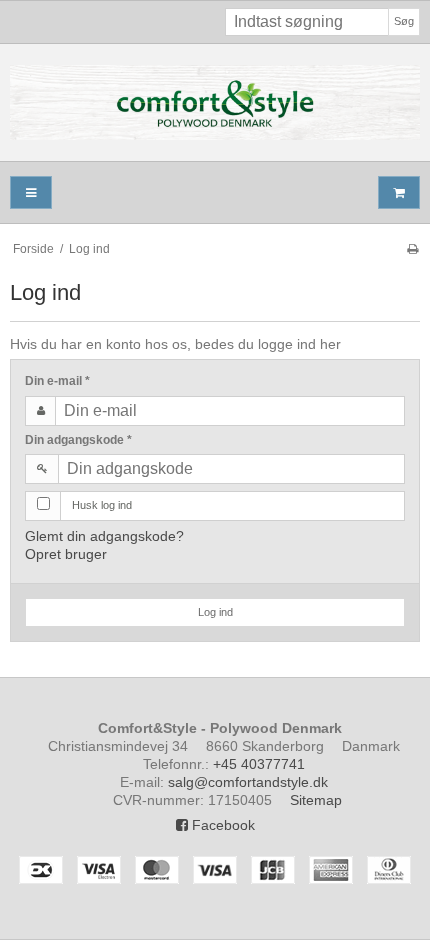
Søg (404, 21)
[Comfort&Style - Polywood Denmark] (215, 102)
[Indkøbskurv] (399, 192)
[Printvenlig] (412, 249)
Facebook (221, 825)
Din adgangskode (78, 440)
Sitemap (316, 800)
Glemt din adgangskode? (104, 536)
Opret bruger (66, 554)
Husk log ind (102, 505)
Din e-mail (57, 381)
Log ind (215, 612)
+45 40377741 (259, 764)
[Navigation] (31, 192)
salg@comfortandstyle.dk (248, 782)
